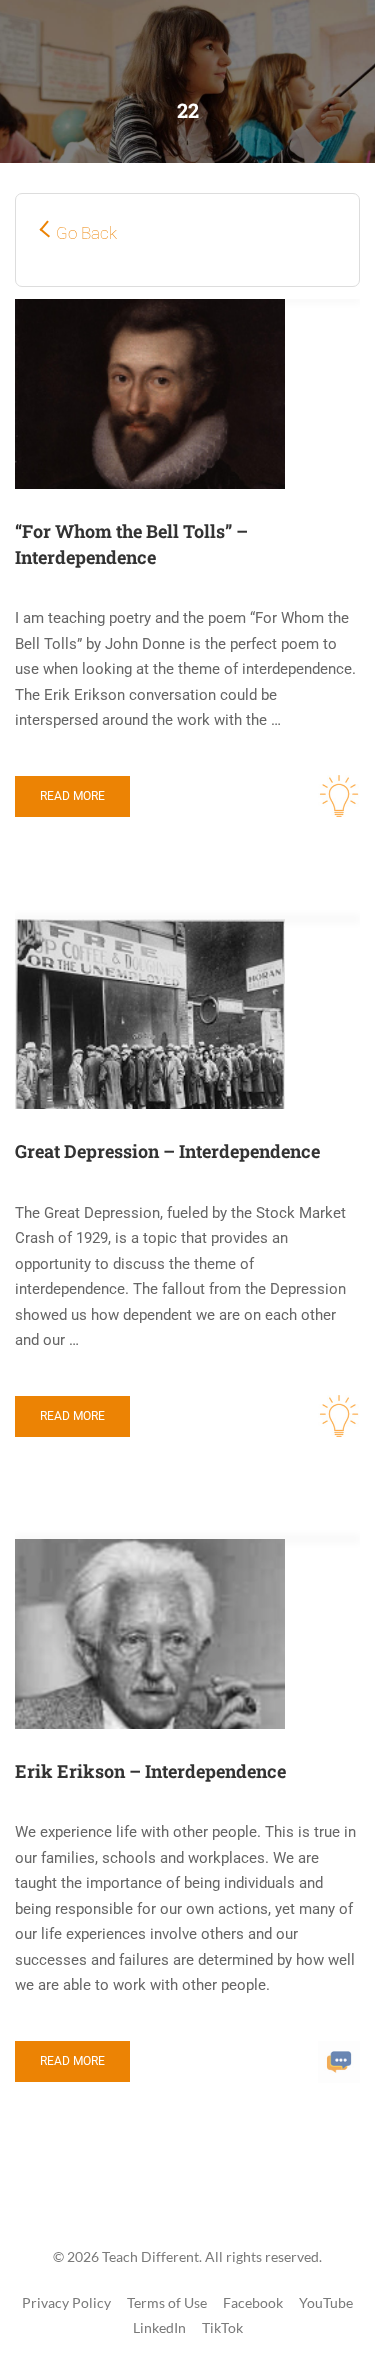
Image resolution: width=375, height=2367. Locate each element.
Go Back (86, 233)
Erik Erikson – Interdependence (150, 1771)
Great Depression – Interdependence (167, 1151)
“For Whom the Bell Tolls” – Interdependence (131, 544)
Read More (72, 796)
